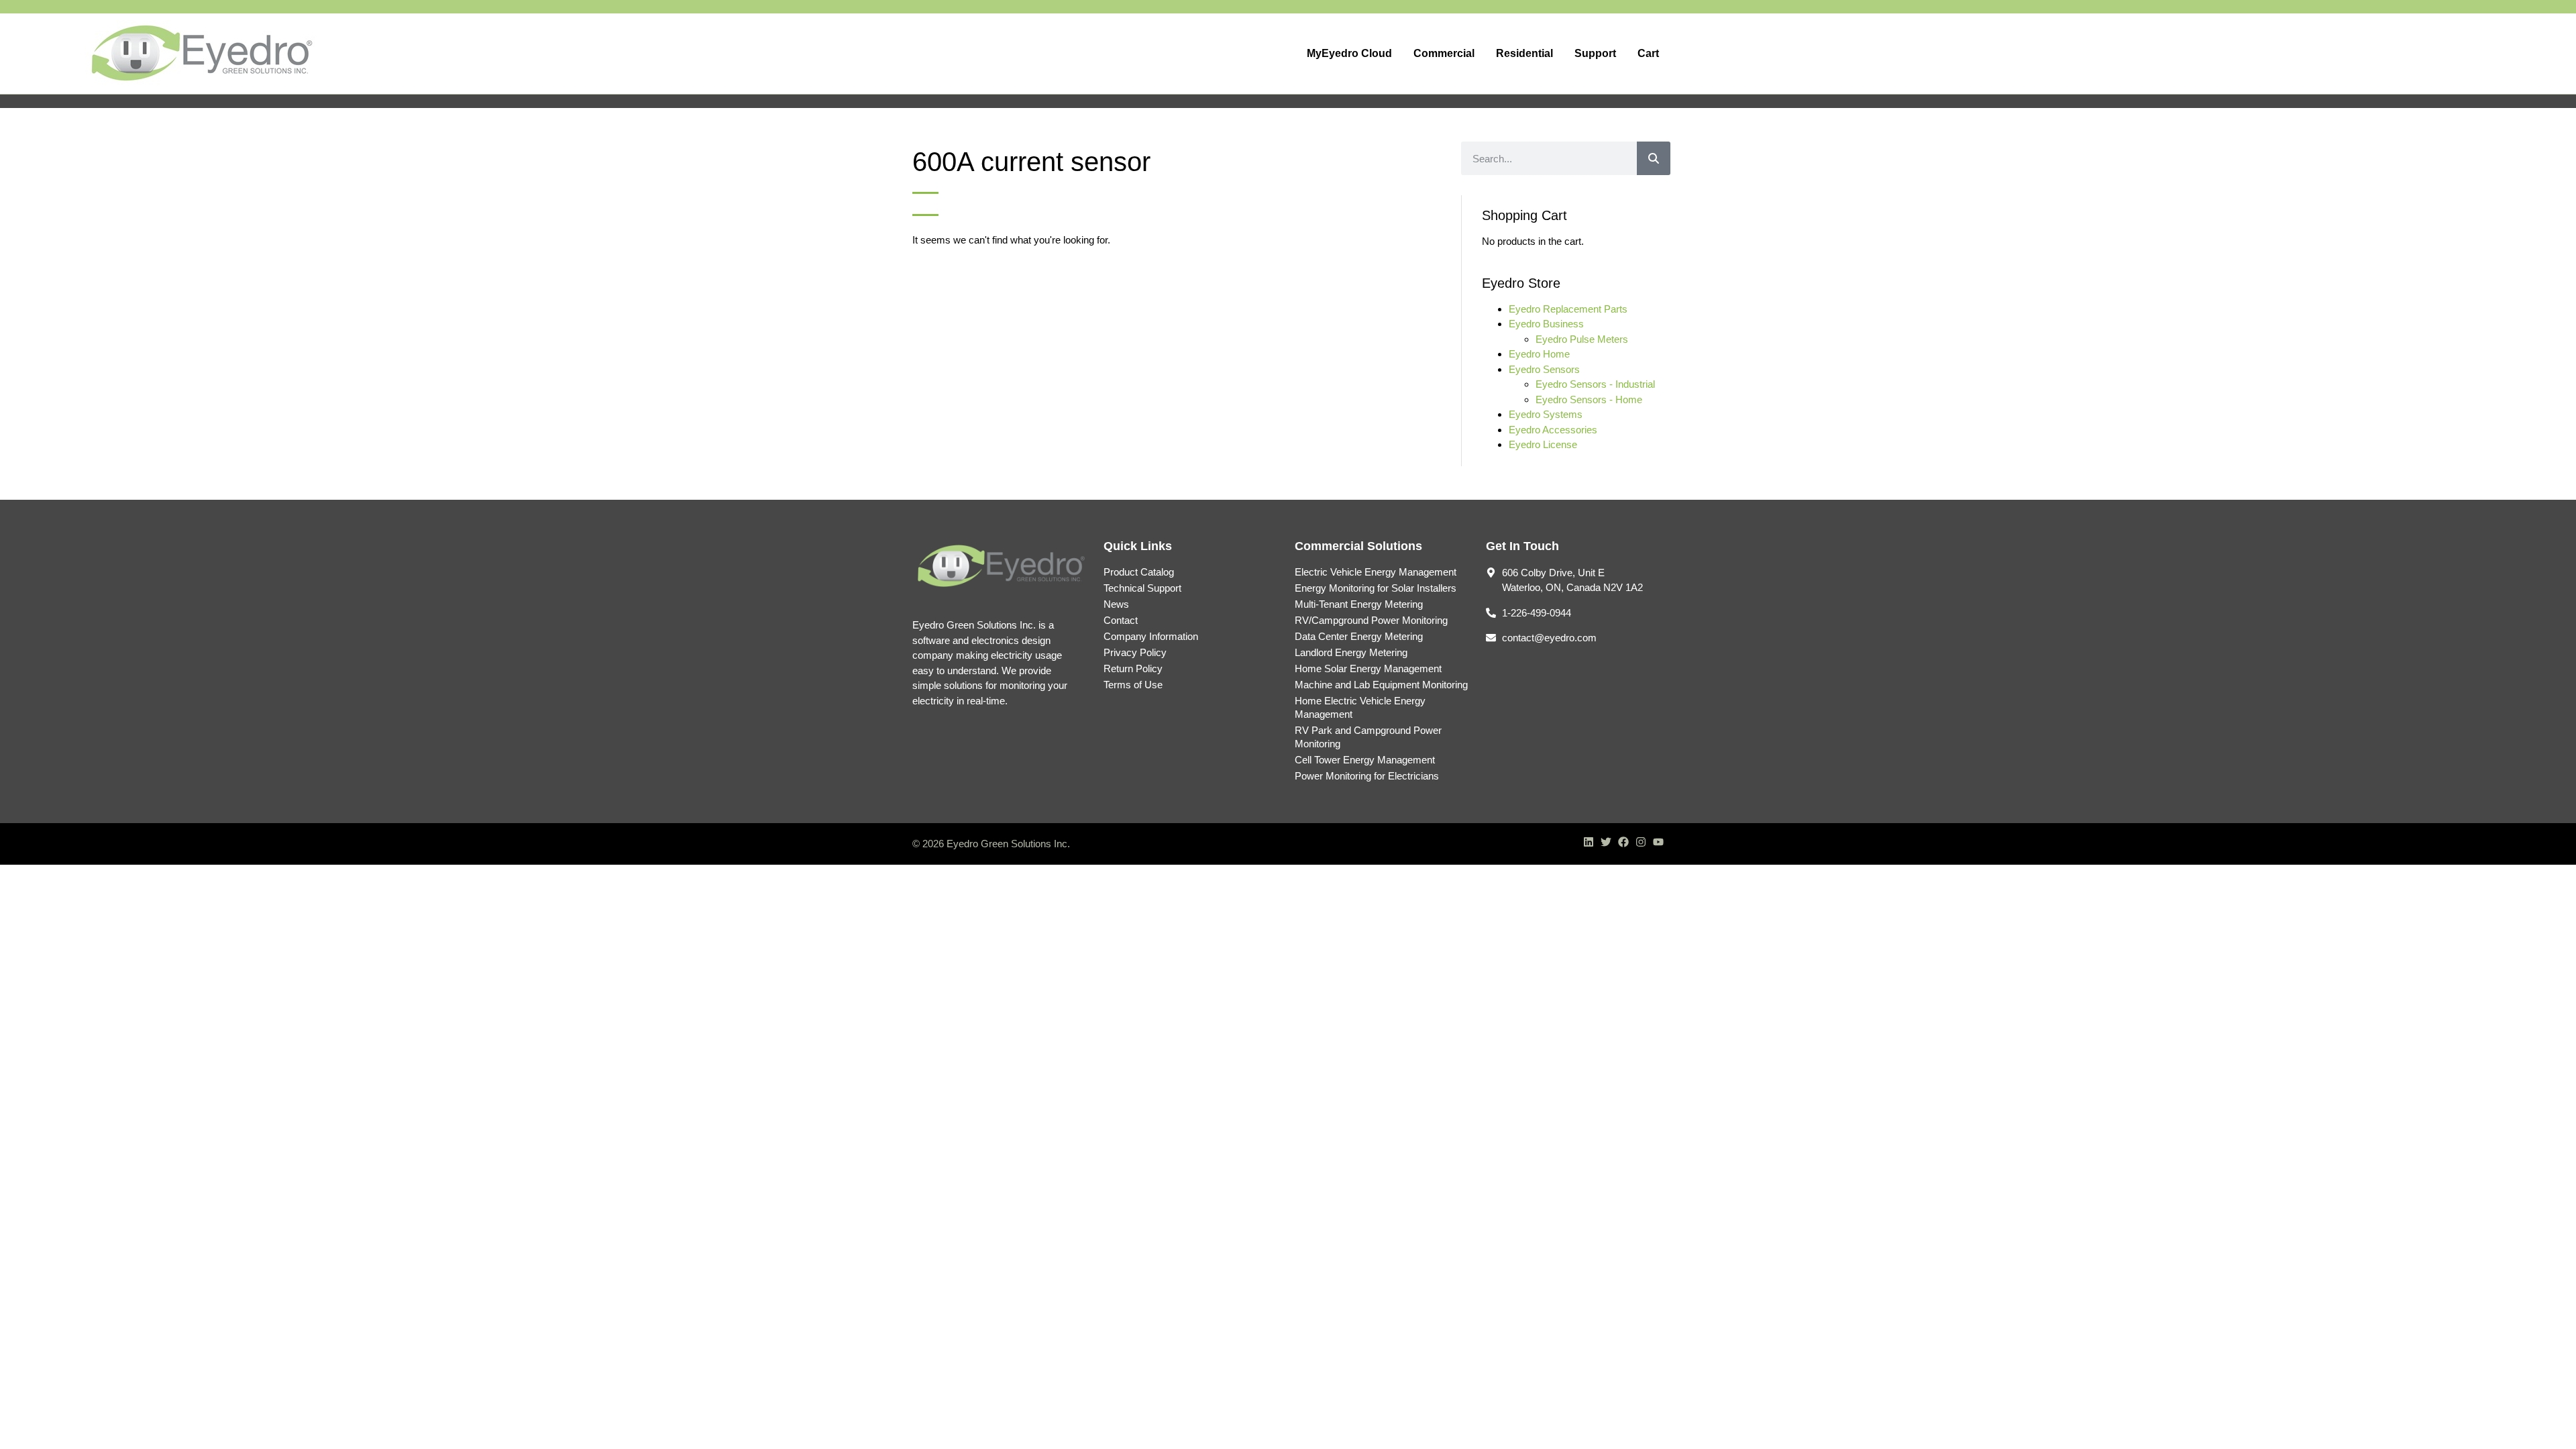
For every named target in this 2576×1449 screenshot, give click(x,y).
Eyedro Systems (1546, 414)
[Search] (1654, 158)
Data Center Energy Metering (1359, 636)
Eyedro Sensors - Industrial (1595, 384)
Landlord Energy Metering (1351, 652)
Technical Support (1142, 588)
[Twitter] (1606, 842)
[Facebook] (1623, 842)
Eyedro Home (1539, 354)
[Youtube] (1658, 842)
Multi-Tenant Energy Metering (1359, 604)
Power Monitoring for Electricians (1367, 776)
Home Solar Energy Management (1368, 668)
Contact (1121, 620)
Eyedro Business (1546, 324)
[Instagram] (1641, 842)
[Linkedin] (1589, 842)
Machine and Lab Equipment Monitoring (1381, 685)
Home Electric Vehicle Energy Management (1360, 707)
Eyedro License (1543, 444)
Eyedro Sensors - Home (1589, 399)
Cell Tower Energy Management (1365, 760)
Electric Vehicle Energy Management (1376, 572)
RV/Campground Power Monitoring (1371, 620)
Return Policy (1133, 668)
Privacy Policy (1135, 652)
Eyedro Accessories (1553, 430)
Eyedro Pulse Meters (1582, 339)
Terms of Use (1133, 685)
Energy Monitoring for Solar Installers (1376, 588)
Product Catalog (1139, 572)
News (1116, 604)
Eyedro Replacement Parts (1568, 309)
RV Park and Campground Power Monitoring (1368, 737)
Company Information (1151, 636)
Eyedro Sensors (1544, 369)
